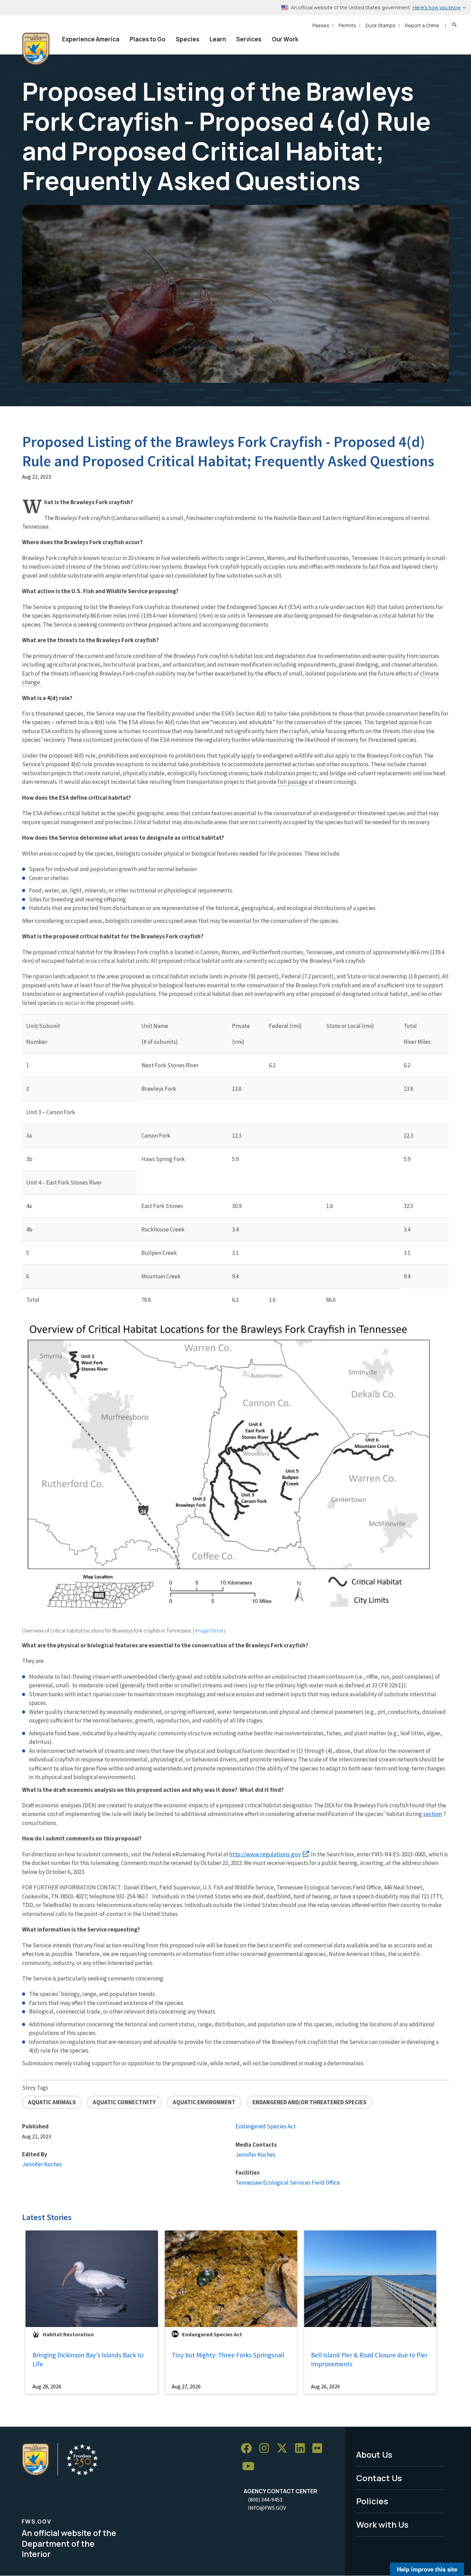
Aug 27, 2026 (186, 2386)
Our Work (285, 39)
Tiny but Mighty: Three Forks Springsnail (228, 2355)
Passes (321, 25)
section (433, 1814)
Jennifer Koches (42, 2164)
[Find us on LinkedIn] (302, 2449)
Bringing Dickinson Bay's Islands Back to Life (88, 2360)
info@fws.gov (267, 2508)
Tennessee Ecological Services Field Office (288, 2183)
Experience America (91, 39)
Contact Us (379, 2478)
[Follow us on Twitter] (284, 2449)
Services (249, 39)
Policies (372, 2501)
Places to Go (148, 39)
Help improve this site (427, 2569)
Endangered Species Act (266, 2126)
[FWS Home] (36, 49)
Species (188, 39)
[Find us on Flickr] (320, 2449)
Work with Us (382, 2524)
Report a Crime (422, 25)
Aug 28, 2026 (47, 2386)
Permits (347, 25)
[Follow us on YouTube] (251, 2467)
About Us (374, 2454)
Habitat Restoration (68, 2334)
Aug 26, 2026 (325, 2386)
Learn (218, 39)
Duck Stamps (380, 25)
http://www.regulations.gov (265, 1854)
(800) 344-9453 (265, 2499)
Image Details (210, 1630)
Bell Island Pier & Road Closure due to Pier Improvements (369, 2360)
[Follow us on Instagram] (267, 2449)
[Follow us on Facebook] (249, 2449)
